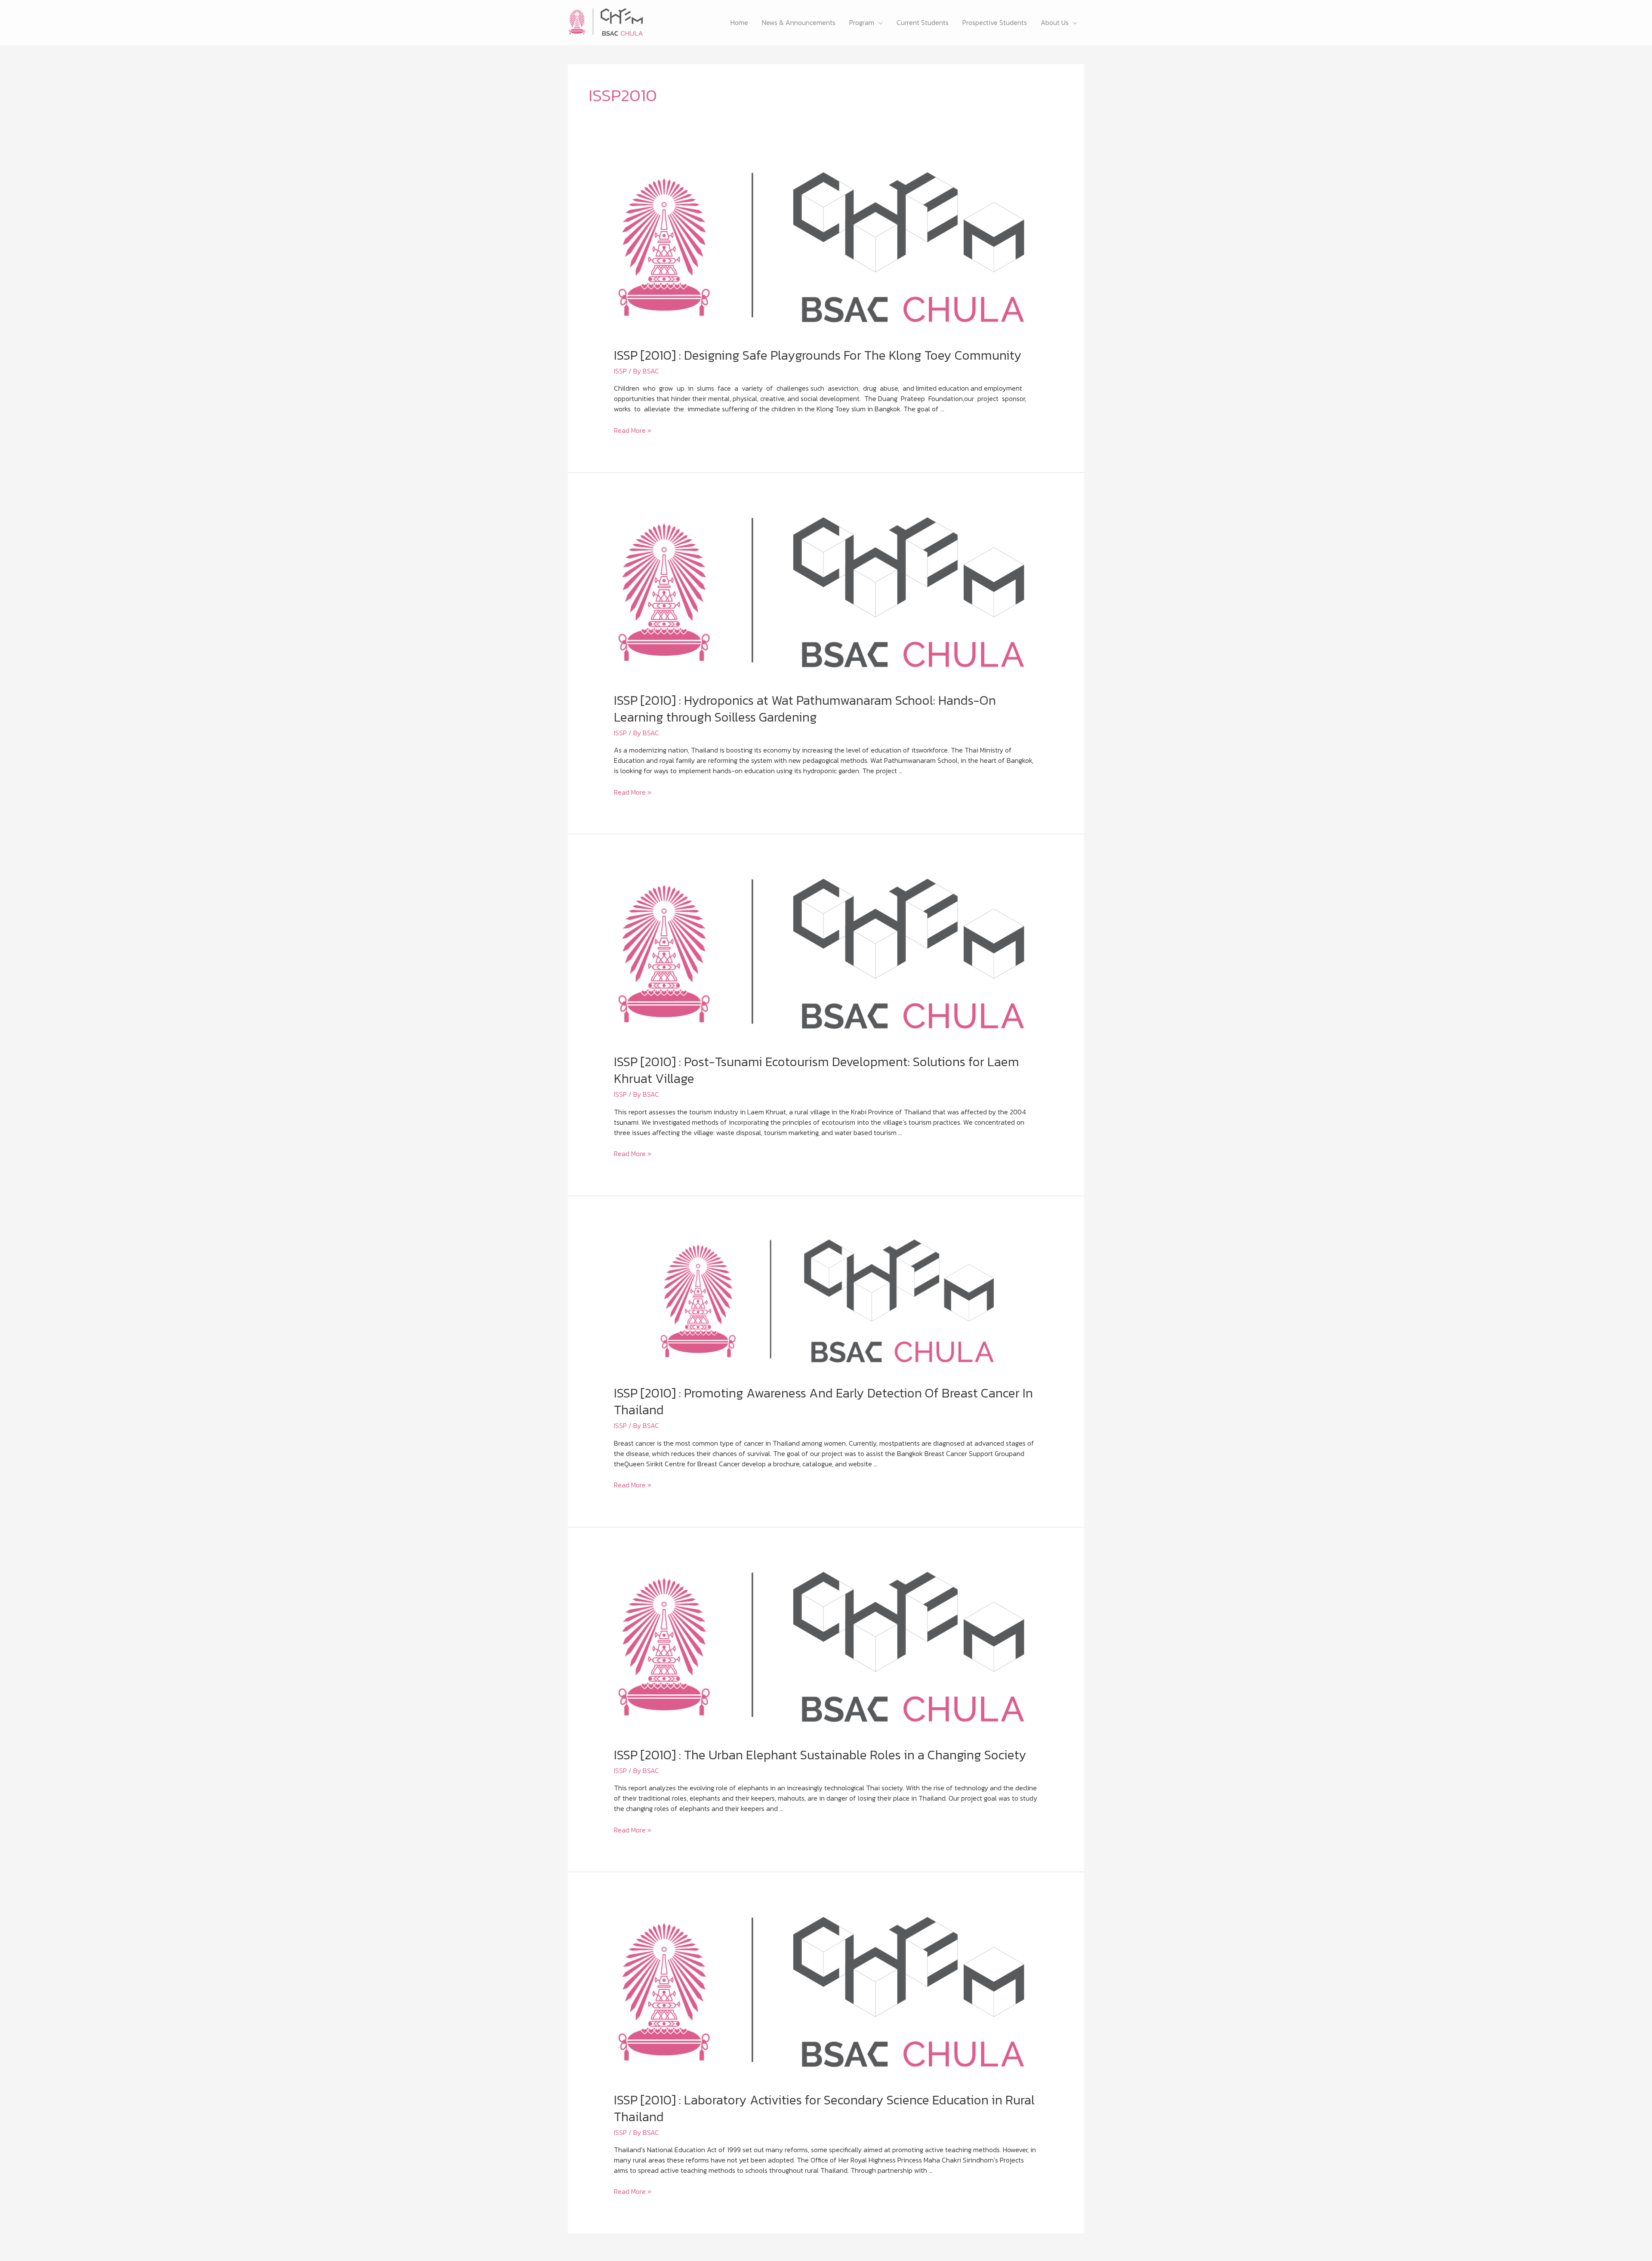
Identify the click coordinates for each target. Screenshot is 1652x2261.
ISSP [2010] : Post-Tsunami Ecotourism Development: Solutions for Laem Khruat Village (817, 1070)
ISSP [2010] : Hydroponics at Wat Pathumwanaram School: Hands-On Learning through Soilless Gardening (805, 709)
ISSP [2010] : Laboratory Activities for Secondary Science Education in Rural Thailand (824, 2108)
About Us (1055, 22)
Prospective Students (995, 22)
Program (862, 22)
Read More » (633, 430)
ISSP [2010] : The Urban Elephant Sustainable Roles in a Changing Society (820, 1755)
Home (739, 22)
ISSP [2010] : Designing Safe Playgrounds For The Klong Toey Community (818, 355)
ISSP (620, 371)
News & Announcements (799, 22)
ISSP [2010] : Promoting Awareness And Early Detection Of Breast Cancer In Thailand (823, 1401)
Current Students (923, 22)
